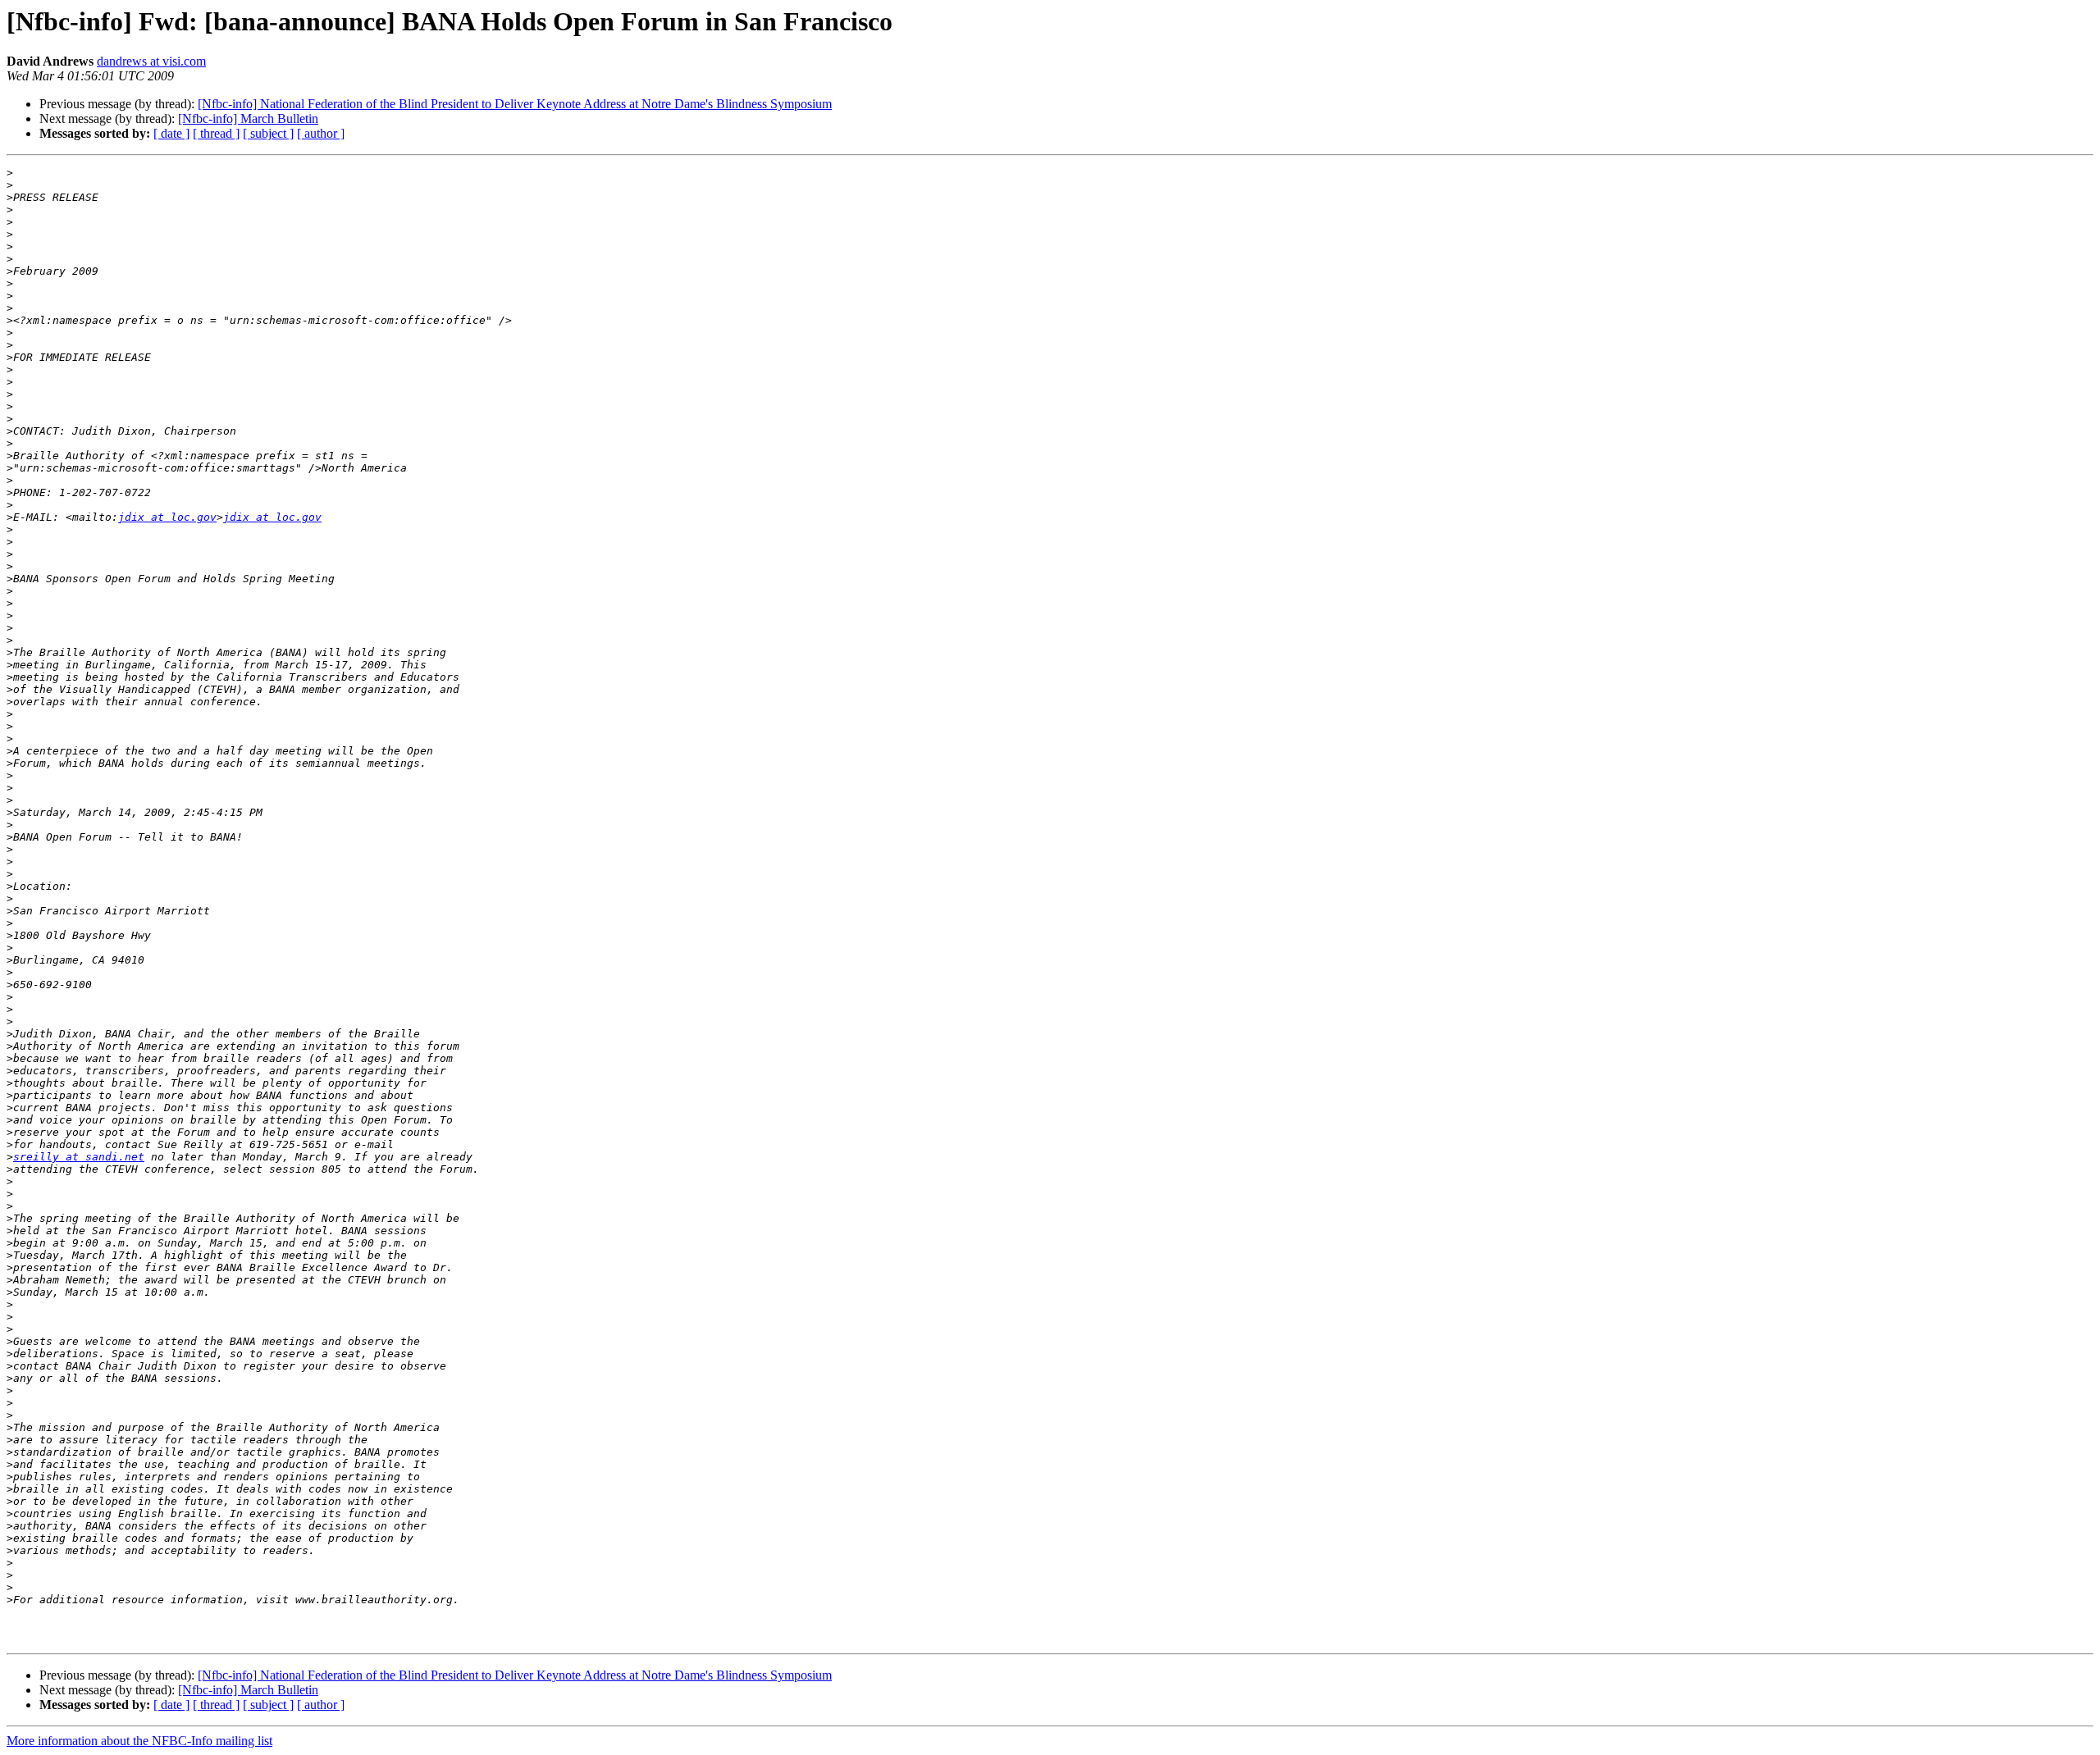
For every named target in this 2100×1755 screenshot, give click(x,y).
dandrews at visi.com (151, 61)
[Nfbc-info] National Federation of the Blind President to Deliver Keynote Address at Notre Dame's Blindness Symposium (515, 104)
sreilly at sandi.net (79, 1157)
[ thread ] (216, 133)
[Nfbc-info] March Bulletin (248, 119)
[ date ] (171, 133)
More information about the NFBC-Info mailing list (139, 1741)
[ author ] (321, 133)
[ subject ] (268, 133)
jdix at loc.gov (167, 517)
